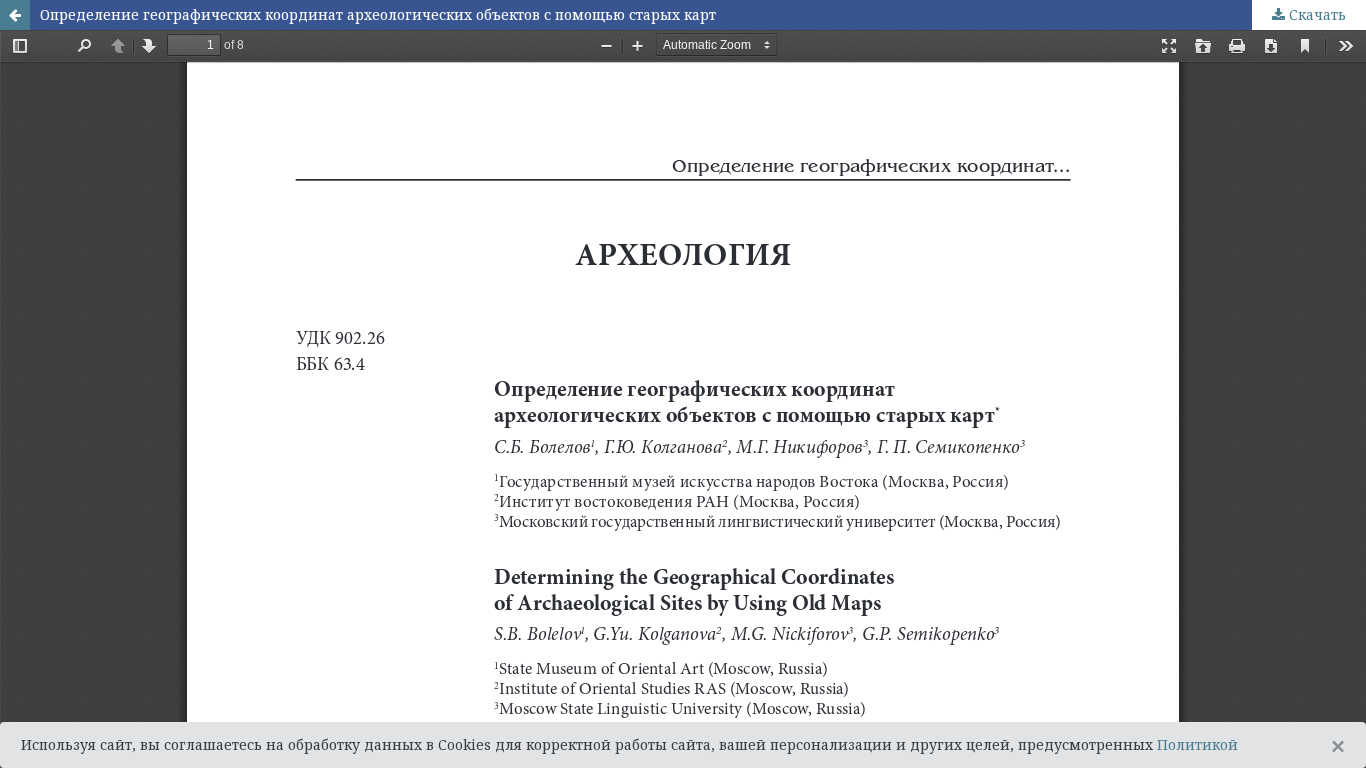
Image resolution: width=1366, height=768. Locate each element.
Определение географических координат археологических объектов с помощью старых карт (378, 14)
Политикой (1197, 744)
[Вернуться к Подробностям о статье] (15, 15)
